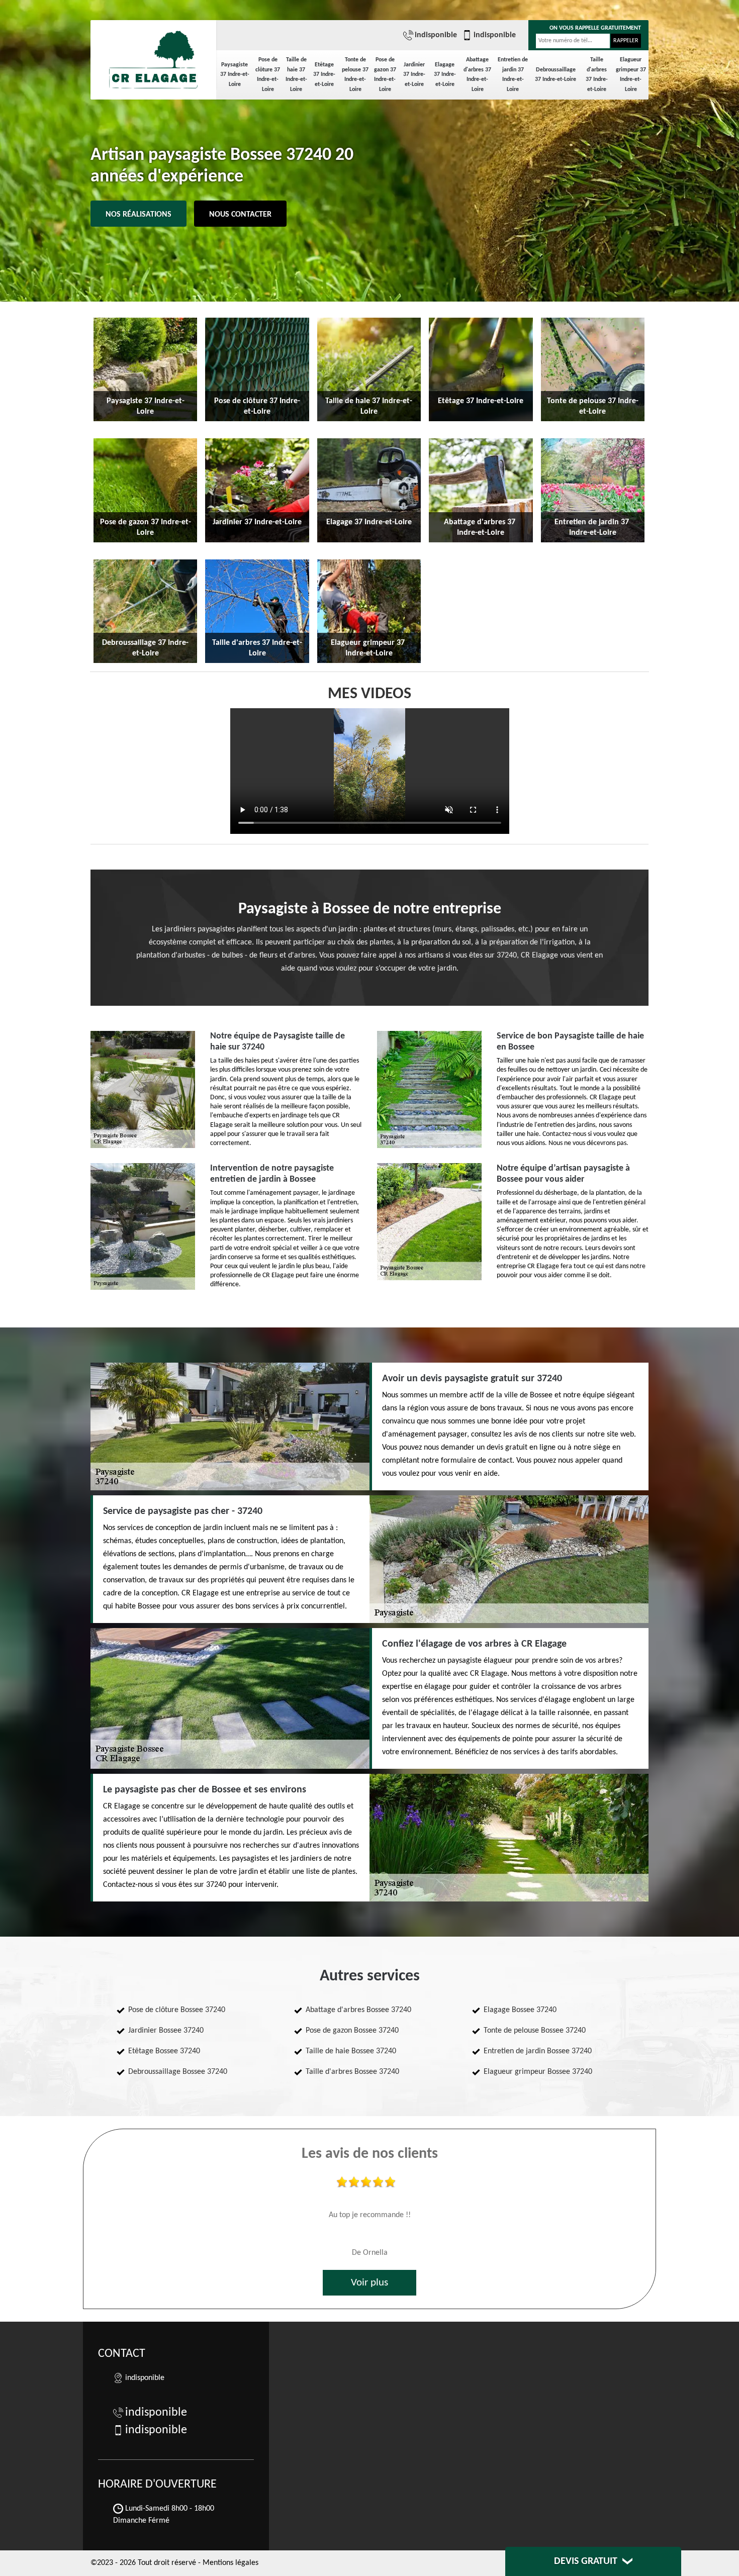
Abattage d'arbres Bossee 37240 (358, 2010)
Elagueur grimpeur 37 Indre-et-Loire (631, 75)
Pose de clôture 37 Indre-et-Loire (268, 75)
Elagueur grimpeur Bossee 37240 (538, 2072)
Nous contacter (240, 215)
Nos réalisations (138, 215)
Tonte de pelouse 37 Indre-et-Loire (355, 75)
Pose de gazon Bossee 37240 (352, 2031)
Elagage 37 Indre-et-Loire (445, 75)
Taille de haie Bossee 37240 (351, 2051)
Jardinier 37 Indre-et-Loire (414, 75)
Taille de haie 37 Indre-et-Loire (296, 75)
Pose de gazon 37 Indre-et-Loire (385, 75)
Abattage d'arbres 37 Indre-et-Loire (477, 75)
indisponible (436, 35)
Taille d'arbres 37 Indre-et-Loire (597, 75)
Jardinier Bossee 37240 (166, 2031)
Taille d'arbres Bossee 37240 (352, 2072)
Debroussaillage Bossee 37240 (178, 2072)
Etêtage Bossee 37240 (164, 2051)
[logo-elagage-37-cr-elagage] (153, 55)
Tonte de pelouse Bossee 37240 (535, 2031)
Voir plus (369, 2283)
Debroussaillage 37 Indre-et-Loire (556, 75)
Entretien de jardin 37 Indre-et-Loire (513, 75)
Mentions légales (230, 2563)
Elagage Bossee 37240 (520, 2010)
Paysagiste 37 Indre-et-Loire (235, 75)
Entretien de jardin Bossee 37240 (538, 2051)
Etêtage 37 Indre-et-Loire (324, 75)
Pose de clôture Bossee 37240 (177, 2010)
